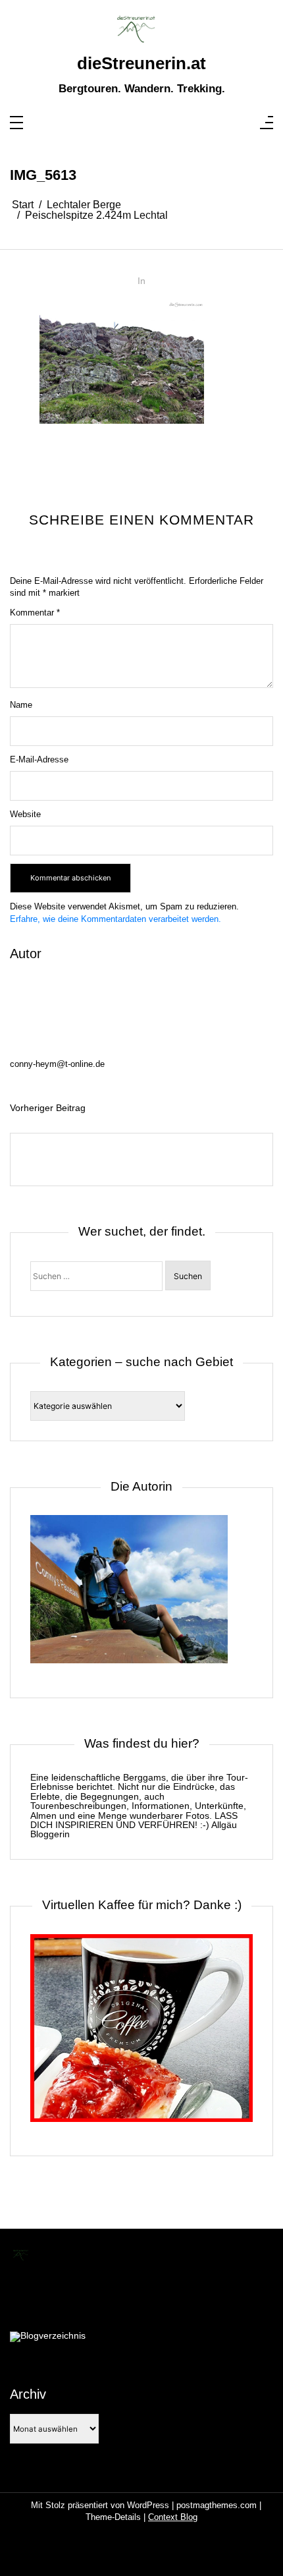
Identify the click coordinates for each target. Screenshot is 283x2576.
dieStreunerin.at (141, 63)
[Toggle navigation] (16, 124)
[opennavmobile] (267, 124)
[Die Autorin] (129, 1596)
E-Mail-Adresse (39, 759)
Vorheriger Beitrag (48, 1108)
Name (21, 705)
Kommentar (35, 613)
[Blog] (48, 2337)
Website (25, 814)
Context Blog (173, 2517)
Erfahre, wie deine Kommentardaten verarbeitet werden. (116, 919)
